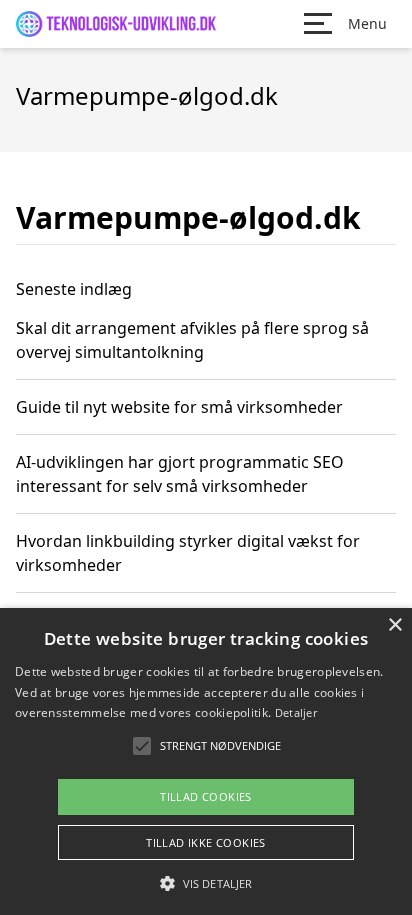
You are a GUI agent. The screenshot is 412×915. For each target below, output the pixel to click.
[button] (206, 883)
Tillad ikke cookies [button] (206, 842)
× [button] (394, 625)
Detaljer (296, 712)
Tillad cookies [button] (206, 796)
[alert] (206, 761)
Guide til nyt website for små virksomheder (179, 407)
